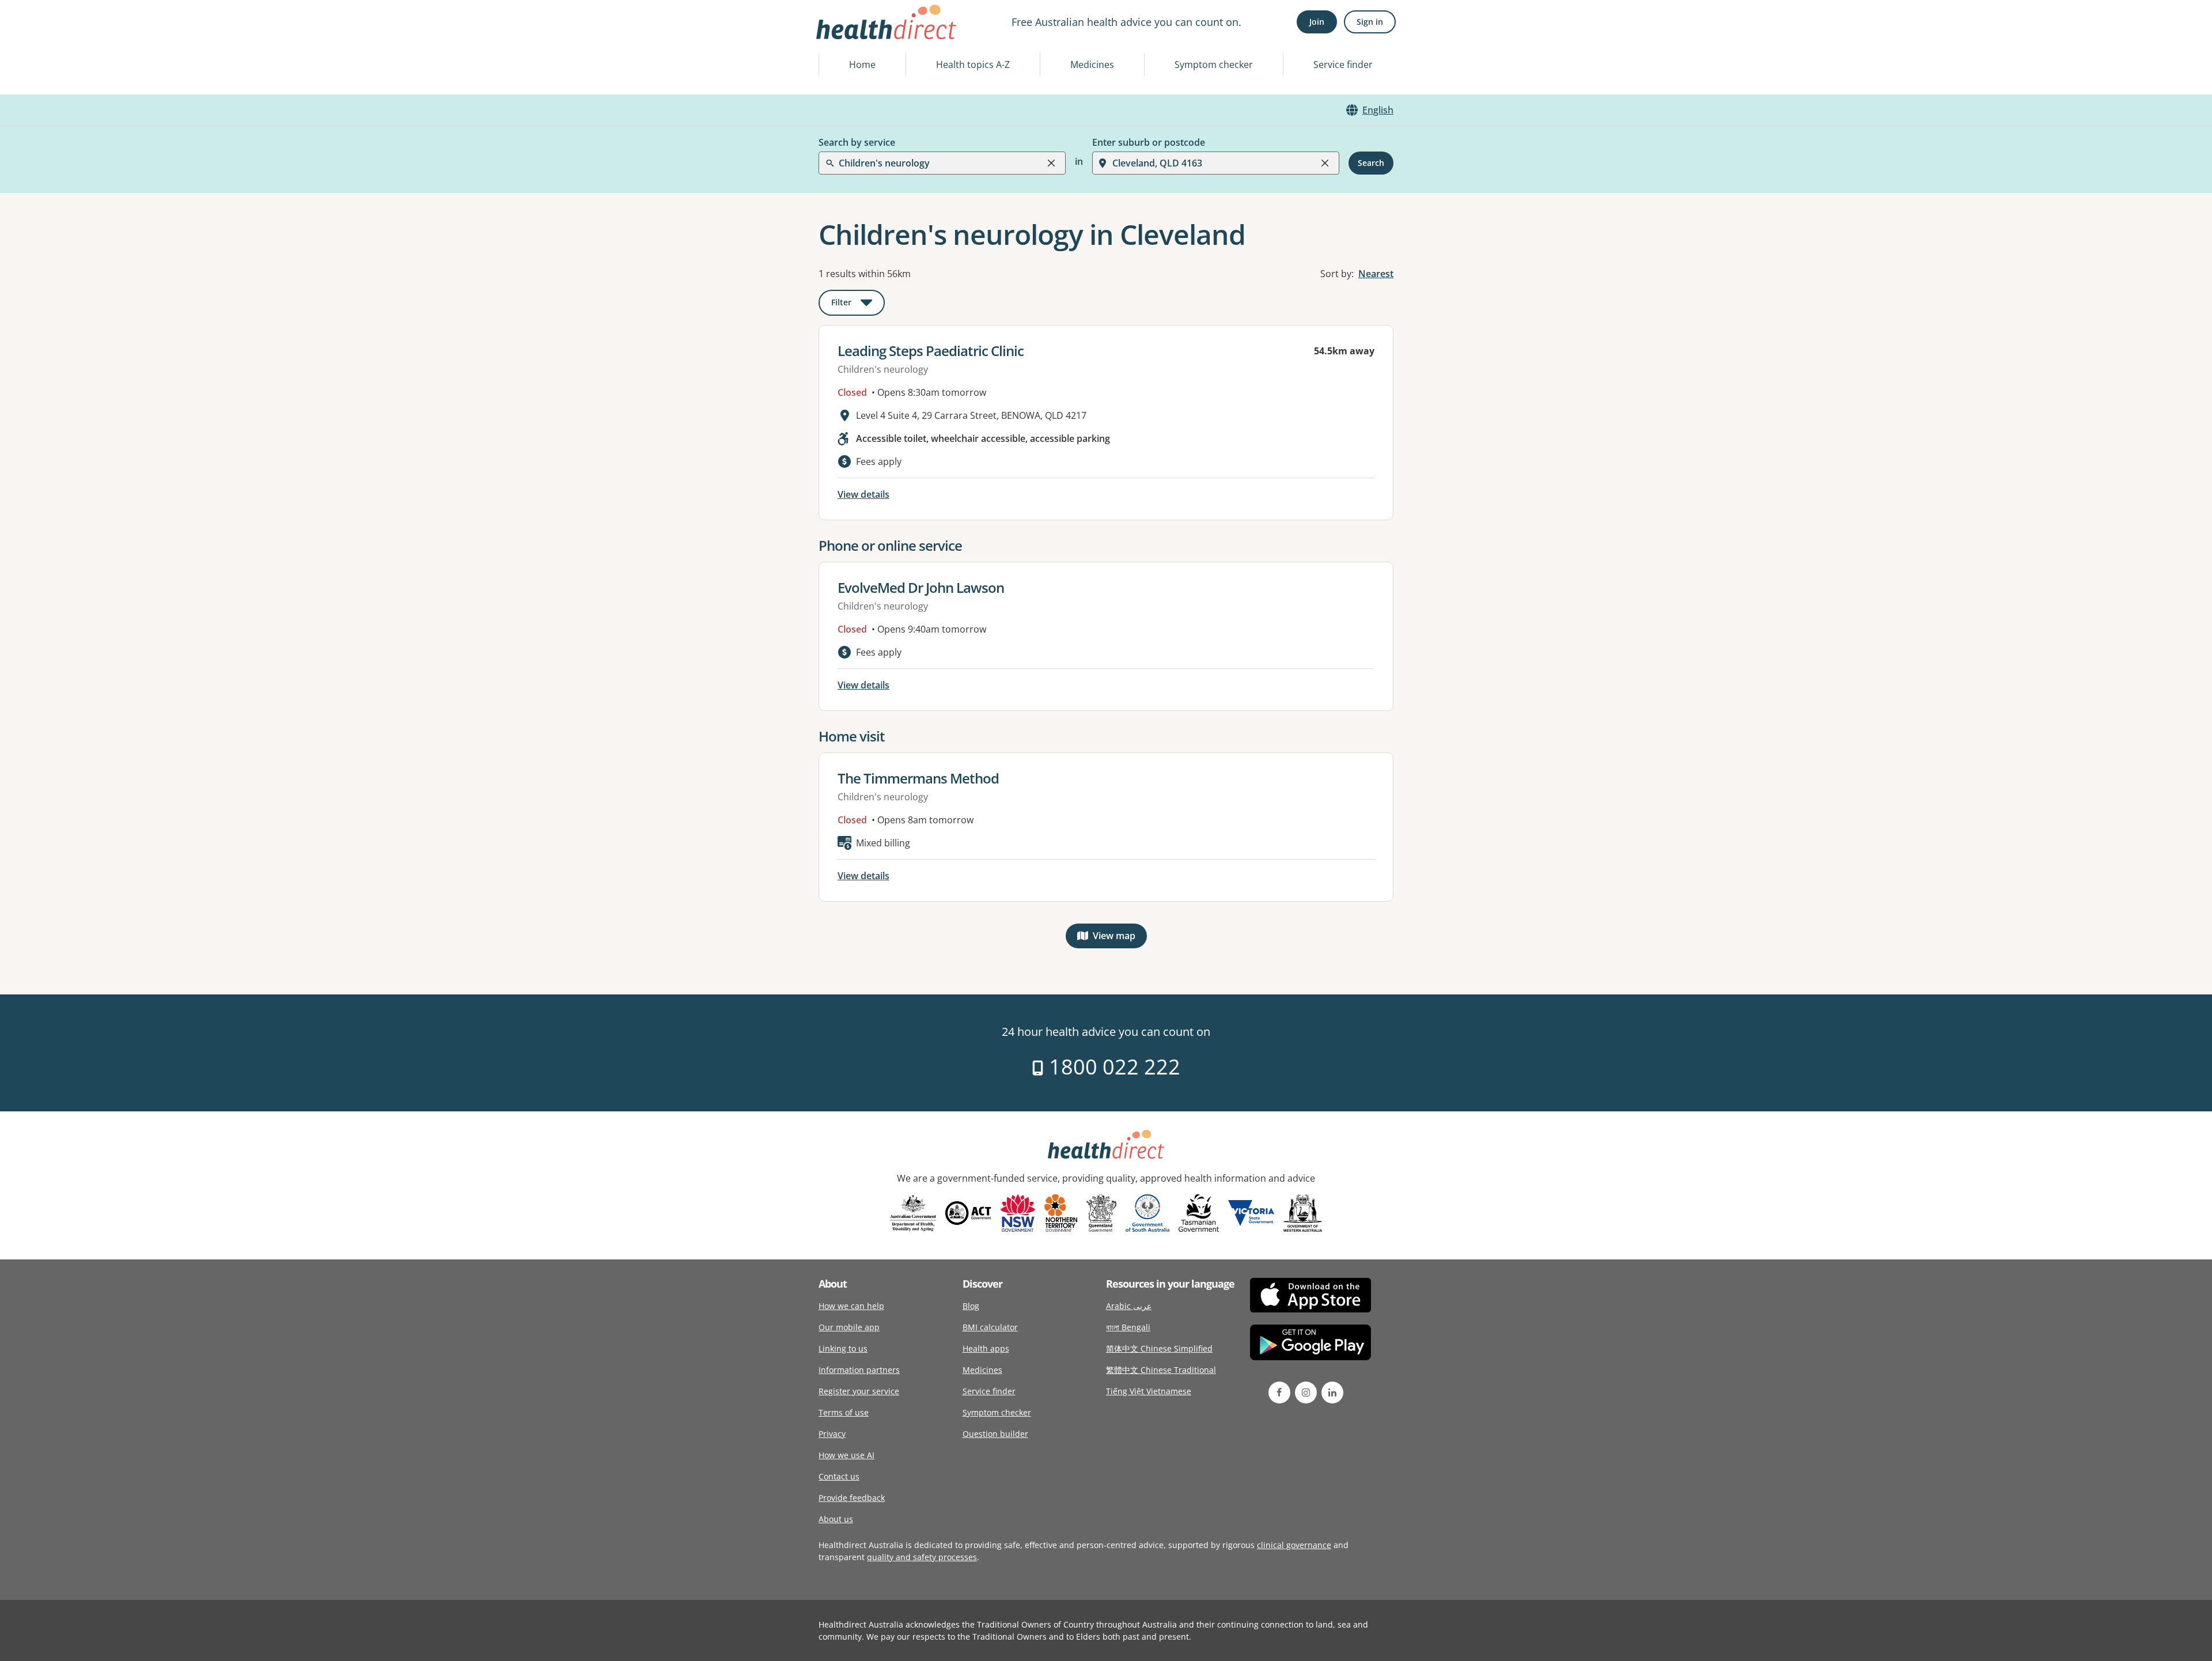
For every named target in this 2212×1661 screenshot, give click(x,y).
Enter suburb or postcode (1149, 142)
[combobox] (840, 37)
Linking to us (843, 1348)
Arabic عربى (1129, 1306)
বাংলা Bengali (1128, 1327)
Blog (971, 1306)
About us (836, 1519)
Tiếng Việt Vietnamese (1149, 1391)
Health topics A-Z (973, 65)
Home (862, 65)
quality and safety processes (922, 1557)
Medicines (1092, 65)
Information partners (859, 1370)
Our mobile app (849, 1327)
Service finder (1343, 65)
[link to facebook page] (1279, 1393)
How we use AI (846, 1455)
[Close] (1051, 163)
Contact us (839, 1476)
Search (1371, 163)
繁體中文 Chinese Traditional (1161, 1370)
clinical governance (1294, 1545)
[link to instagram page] (1306, 1393)
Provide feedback (852, 1498)
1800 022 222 (1112, 1067)
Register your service (859, 1391)
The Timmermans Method (918, 778)
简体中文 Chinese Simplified (1159, 1348)
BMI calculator (990, 1327)
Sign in (1370, 22)
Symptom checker (1214, 65)
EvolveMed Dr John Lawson (921, 587)
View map (1120, 938)
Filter (858, 304)
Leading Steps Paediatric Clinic (931, 351)
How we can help (851, 1306)
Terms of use (844, 1412)
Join (1317, 22)
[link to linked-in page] (1332, 1393)
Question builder (995, 1434)
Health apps (986, 1348)
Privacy (832, 1434)
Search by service (857, 142)
